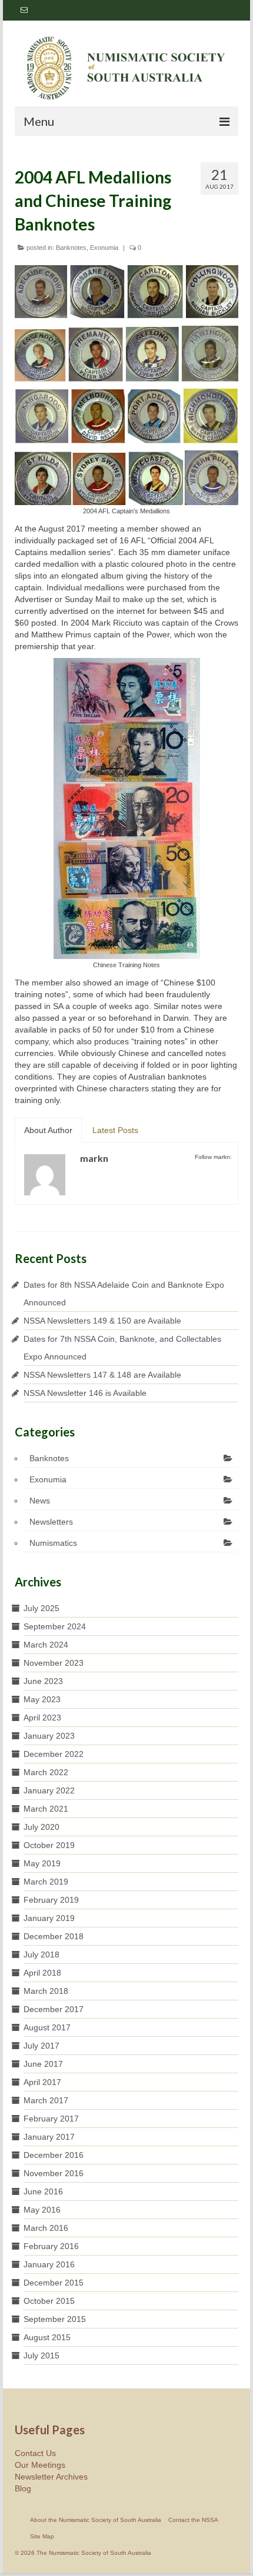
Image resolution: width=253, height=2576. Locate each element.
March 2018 (46, 1991)
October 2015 (49, 2301)
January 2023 (49, 1736)
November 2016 (54, 2173)
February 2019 (51, 1900)
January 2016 (49, 2264)
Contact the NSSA (193, 2520)
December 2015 (54, 2283)
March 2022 (46, 1772)
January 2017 (49, 2137)
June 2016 (43, 2191)
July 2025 (41, 1608)
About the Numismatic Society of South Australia (96, 2520)
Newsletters (51, 1522)
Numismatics (53, 1543)
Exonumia (104, 248)
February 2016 (51, 2246)
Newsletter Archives (51, 2477)
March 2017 (46, 2100)
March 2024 (46, 1645)
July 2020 (41, 1827)
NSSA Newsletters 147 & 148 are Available (102, 1375)
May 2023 (42, 1699)
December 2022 (54, 1754)
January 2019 (49, 1918)
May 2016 (42, 2210)
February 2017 (51, 2119)
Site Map (42, 2536)
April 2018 (42, 1973)
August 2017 (47, 2027)
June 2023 (43, 1681)
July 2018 (41, 1954)
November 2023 (54, 1663)
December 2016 (54, 2155)
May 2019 (42, 1863)
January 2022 (49, 1790)
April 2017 (42, 2082)
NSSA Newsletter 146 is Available (85, 1393)
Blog (23, 2488)
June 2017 (43, 2064)
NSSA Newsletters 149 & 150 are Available (102, 1321)
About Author (48, 1130)
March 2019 (46, 1882)
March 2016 (46, 2228)
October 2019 (49, 1845)
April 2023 (42, 1718)
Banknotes (71, 248)
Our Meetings (40, 2465)
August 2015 (47, 2337)
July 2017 (41, 2046)
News (40, 1501)
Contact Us (35, 2453)
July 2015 (41, 2356)
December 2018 (54, 1936)
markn (94, 1158)
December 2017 (54, 2009)
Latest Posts (115, 1130)
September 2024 (55, 1626)
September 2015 (55, 2319)
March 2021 (46, 1809)
